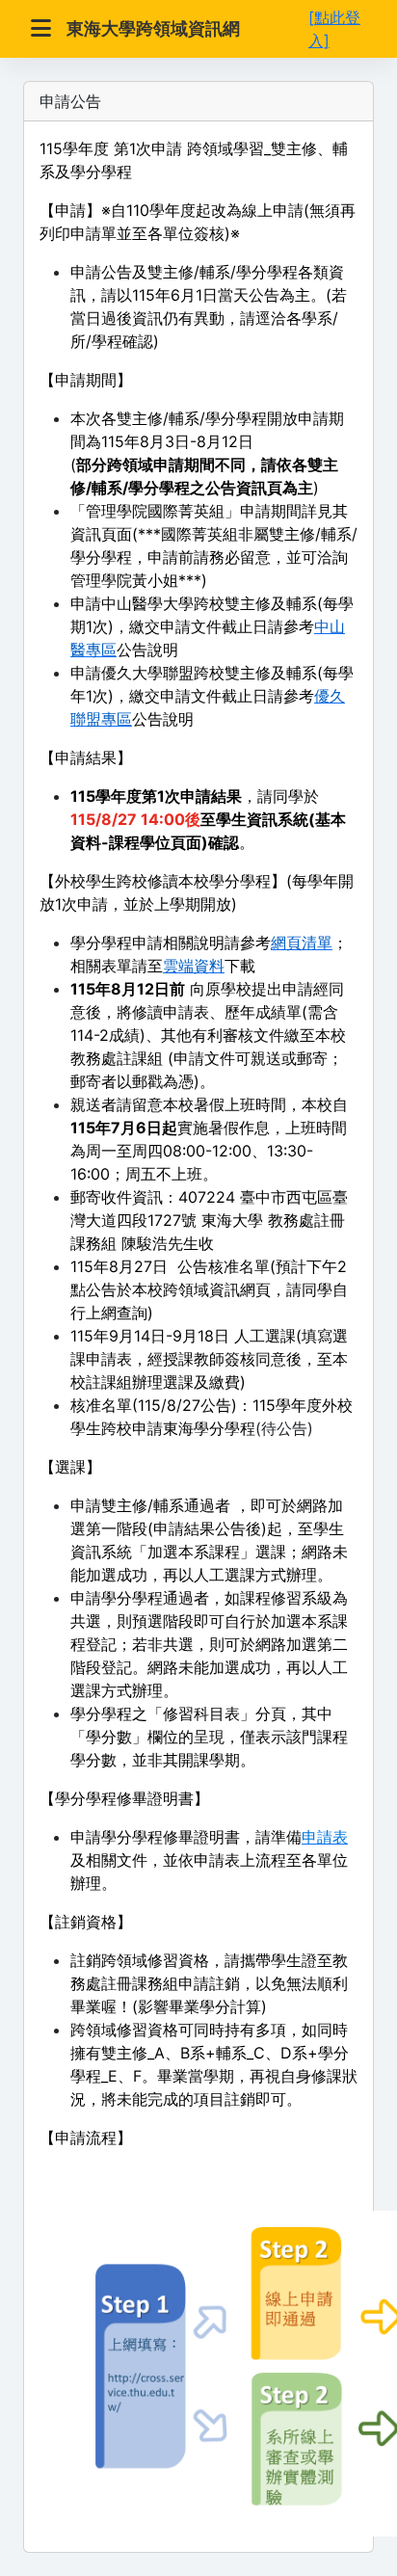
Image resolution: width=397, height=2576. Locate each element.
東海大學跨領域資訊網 (153, 28)
